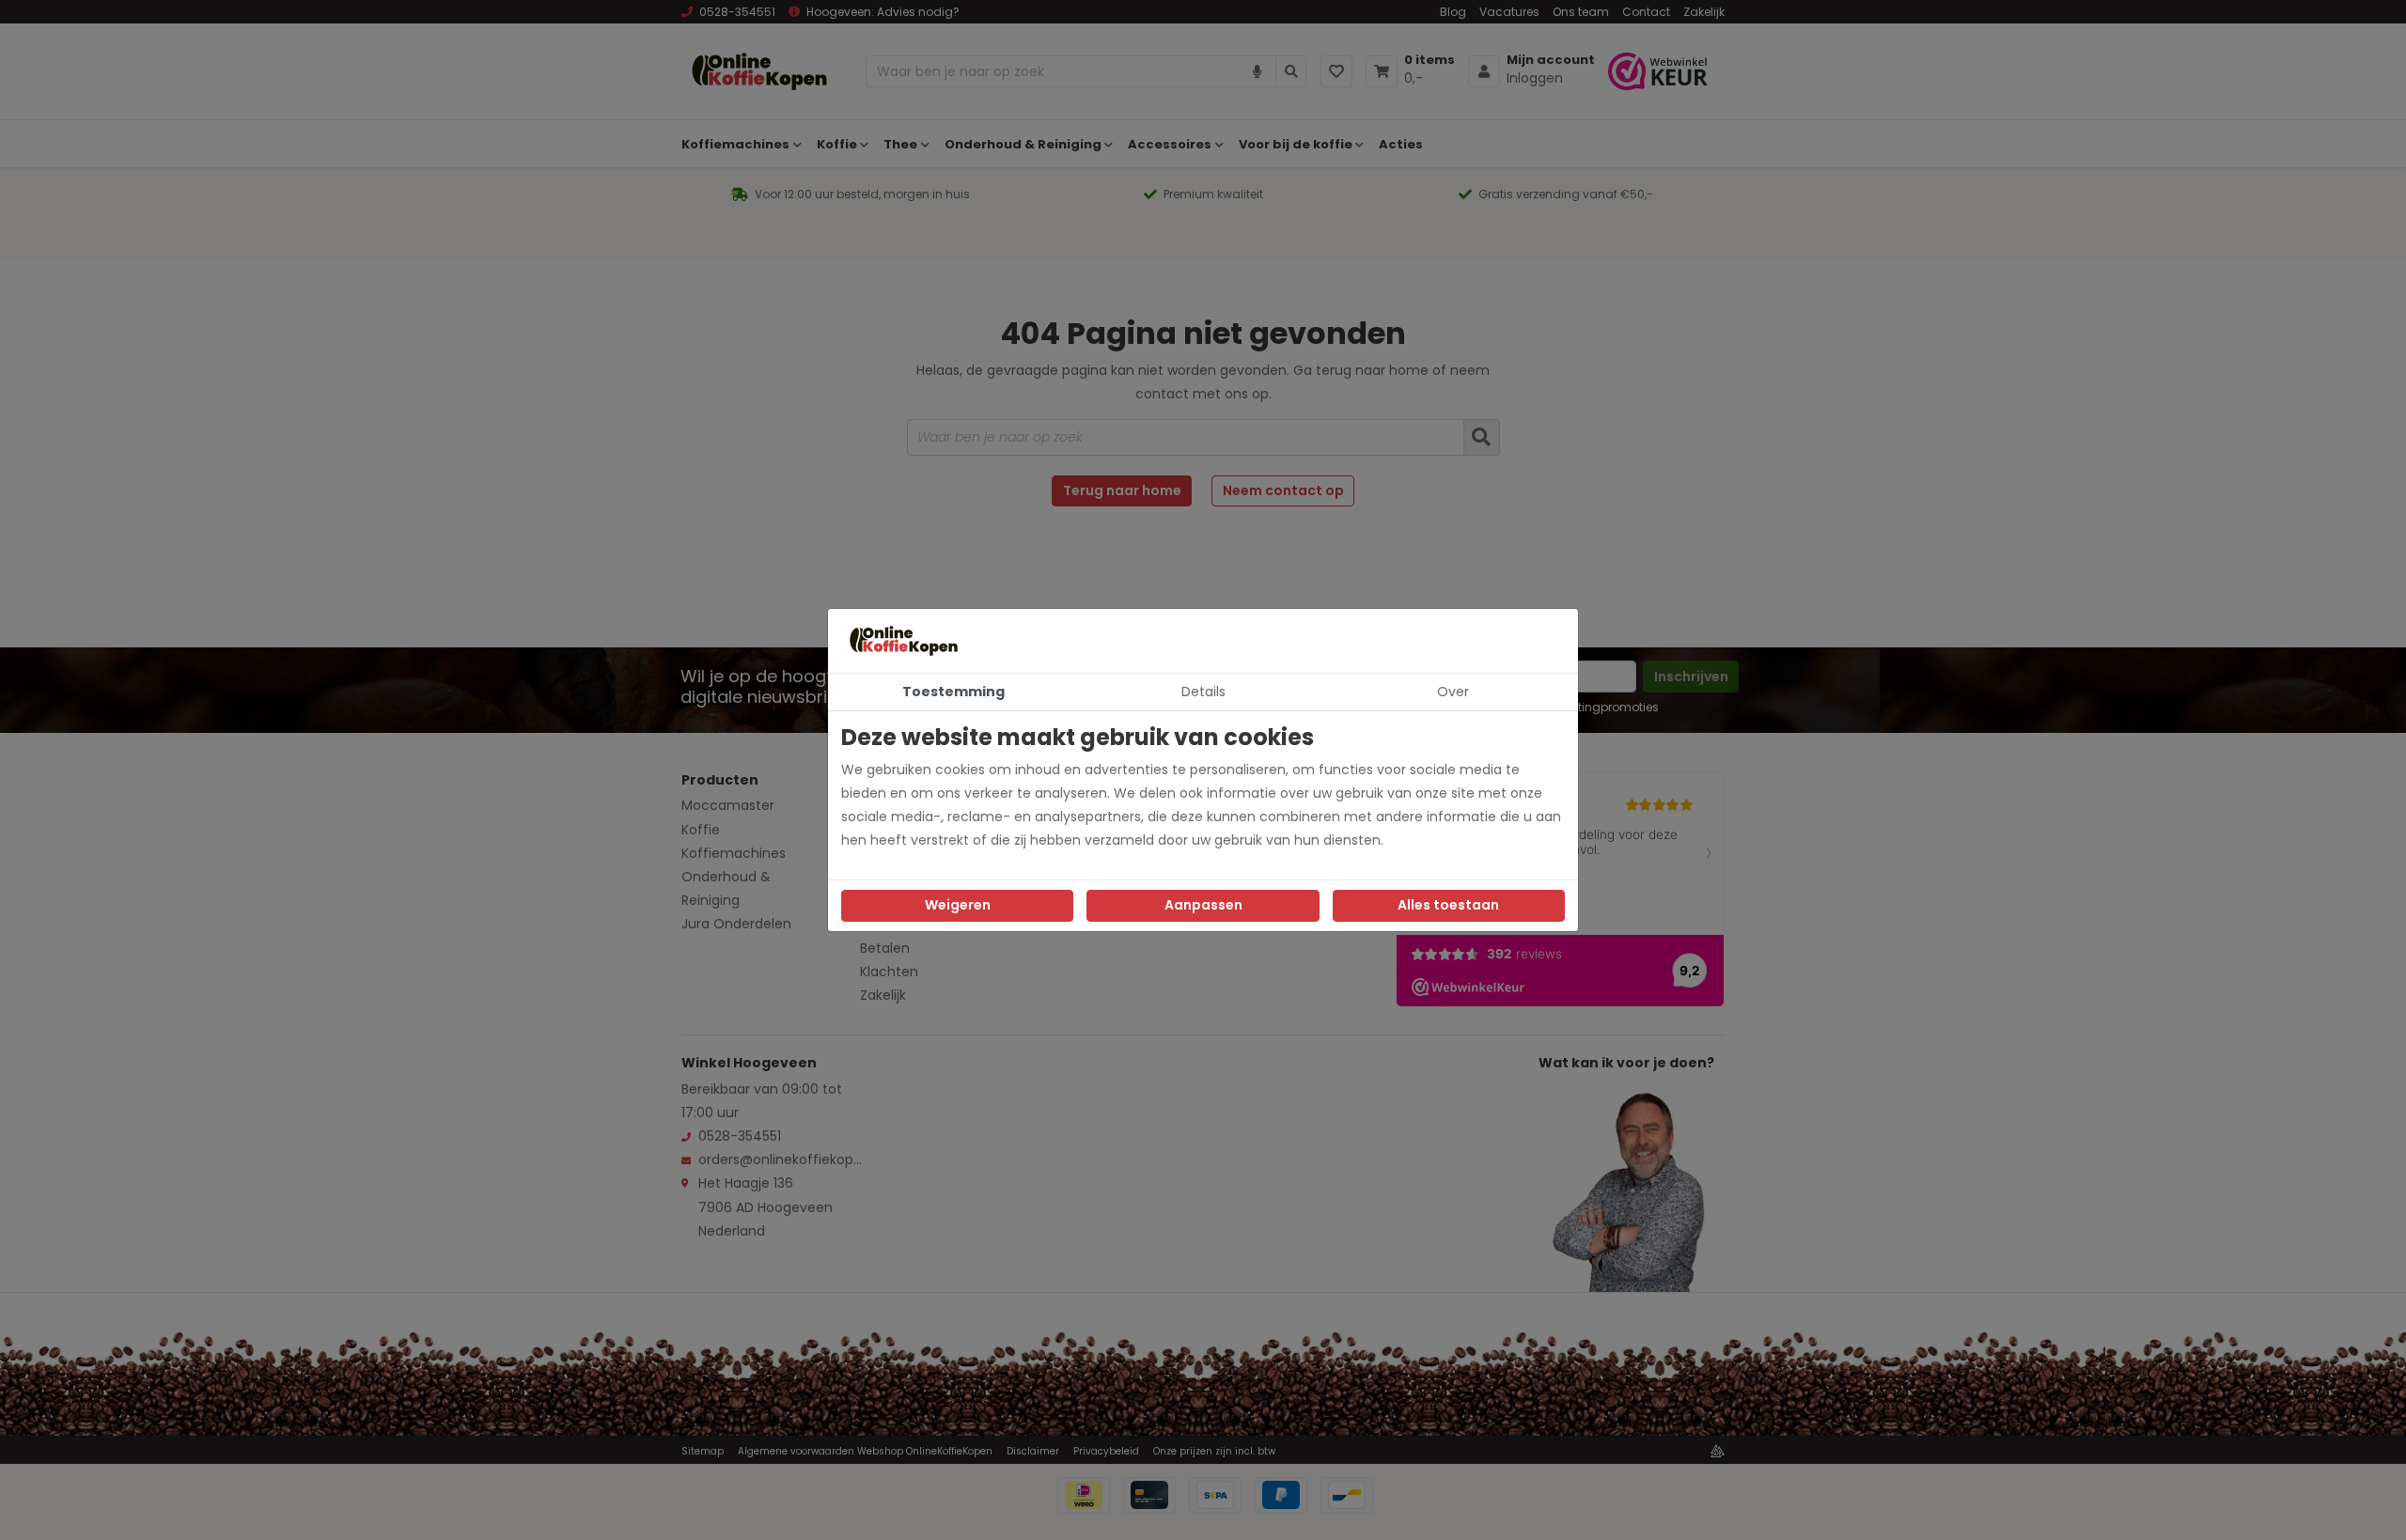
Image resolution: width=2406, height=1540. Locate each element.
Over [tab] (1453, 692)
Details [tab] (1203, 692)
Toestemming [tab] (953, 692)
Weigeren (958, 905)
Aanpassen (1203, 905)
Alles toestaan (1448, 905)
